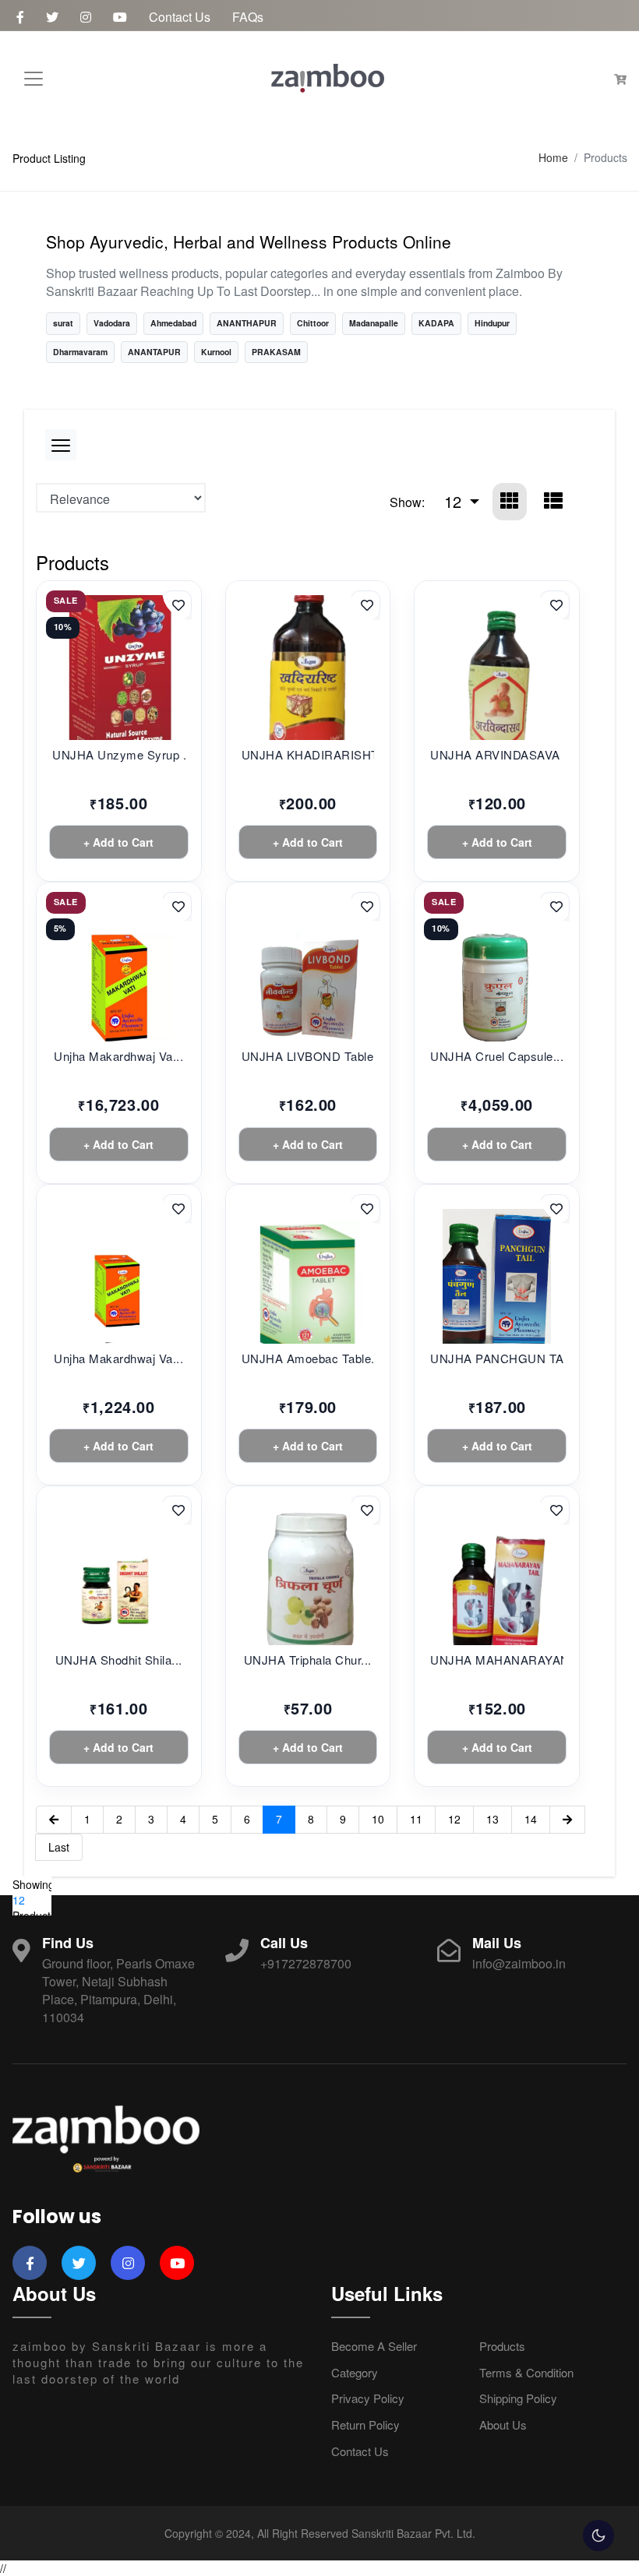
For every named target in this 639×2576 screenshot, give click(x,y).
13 (492, 1819)
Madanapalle (374, 323)
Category (355, 2372)
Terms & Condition (526, 2372)
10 (378, 1819)
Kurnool (216, 352)
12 (454, 1819)
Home (553, 158)
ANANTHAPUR (247, 323)
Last (59, 1847)
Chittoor (313, 323)
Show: (407, 502)
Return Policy (365, 2424)
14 (531, 1819)
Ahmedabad (173, 323)
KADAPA (436, 323)
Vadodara (112, 323)
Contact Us (180, 17)
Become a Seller (374, 2346)
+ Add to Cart (118, 842)
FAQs (248, 17)
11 (416, 1819)
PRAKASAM (276, 352)
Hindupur (492, 323)
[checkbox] (598, 2535)
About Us (503, 2424)
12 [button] (455, 501)
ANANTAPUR (154, 352)
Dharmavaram (80, 352)
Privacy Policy (368, 2398)
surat (63, 323)
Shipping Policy (518, 2398)
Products (502, 2346)
